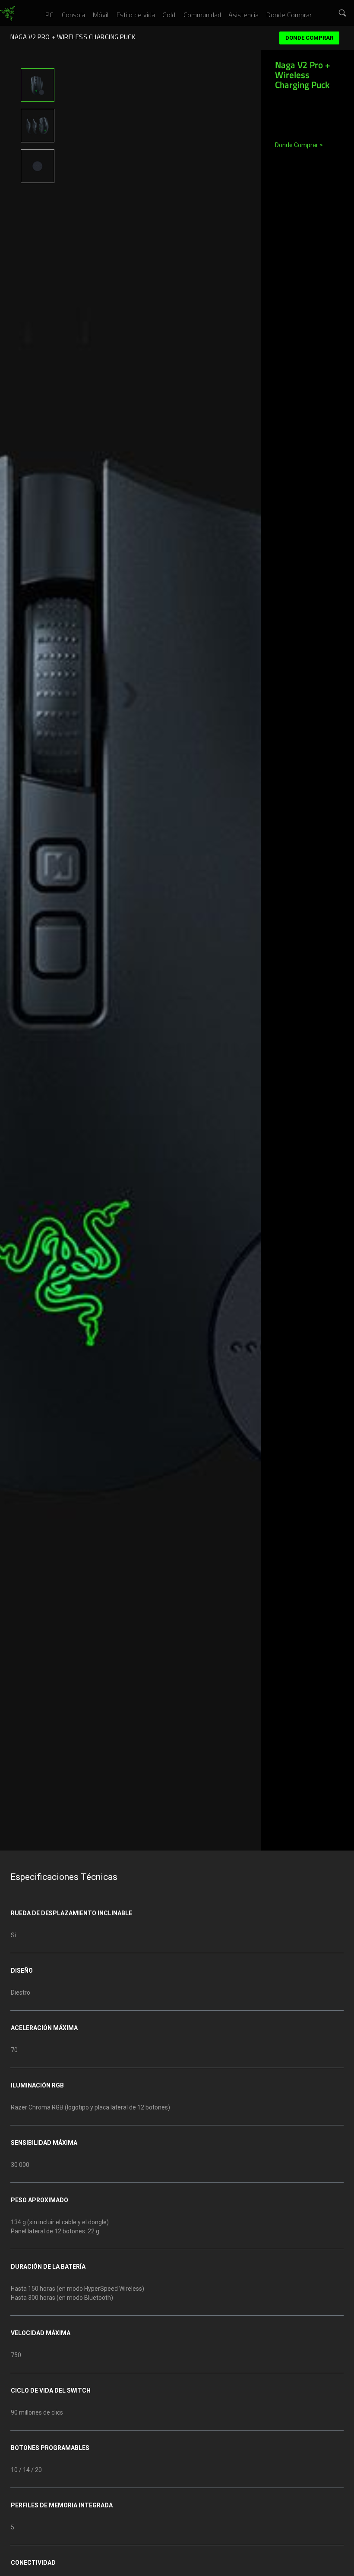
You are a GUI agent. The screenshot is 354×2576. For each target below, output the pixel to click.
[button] (343, 13)
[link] (8, 14)
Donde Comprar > (299, 145)
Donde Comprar (309, 38)
